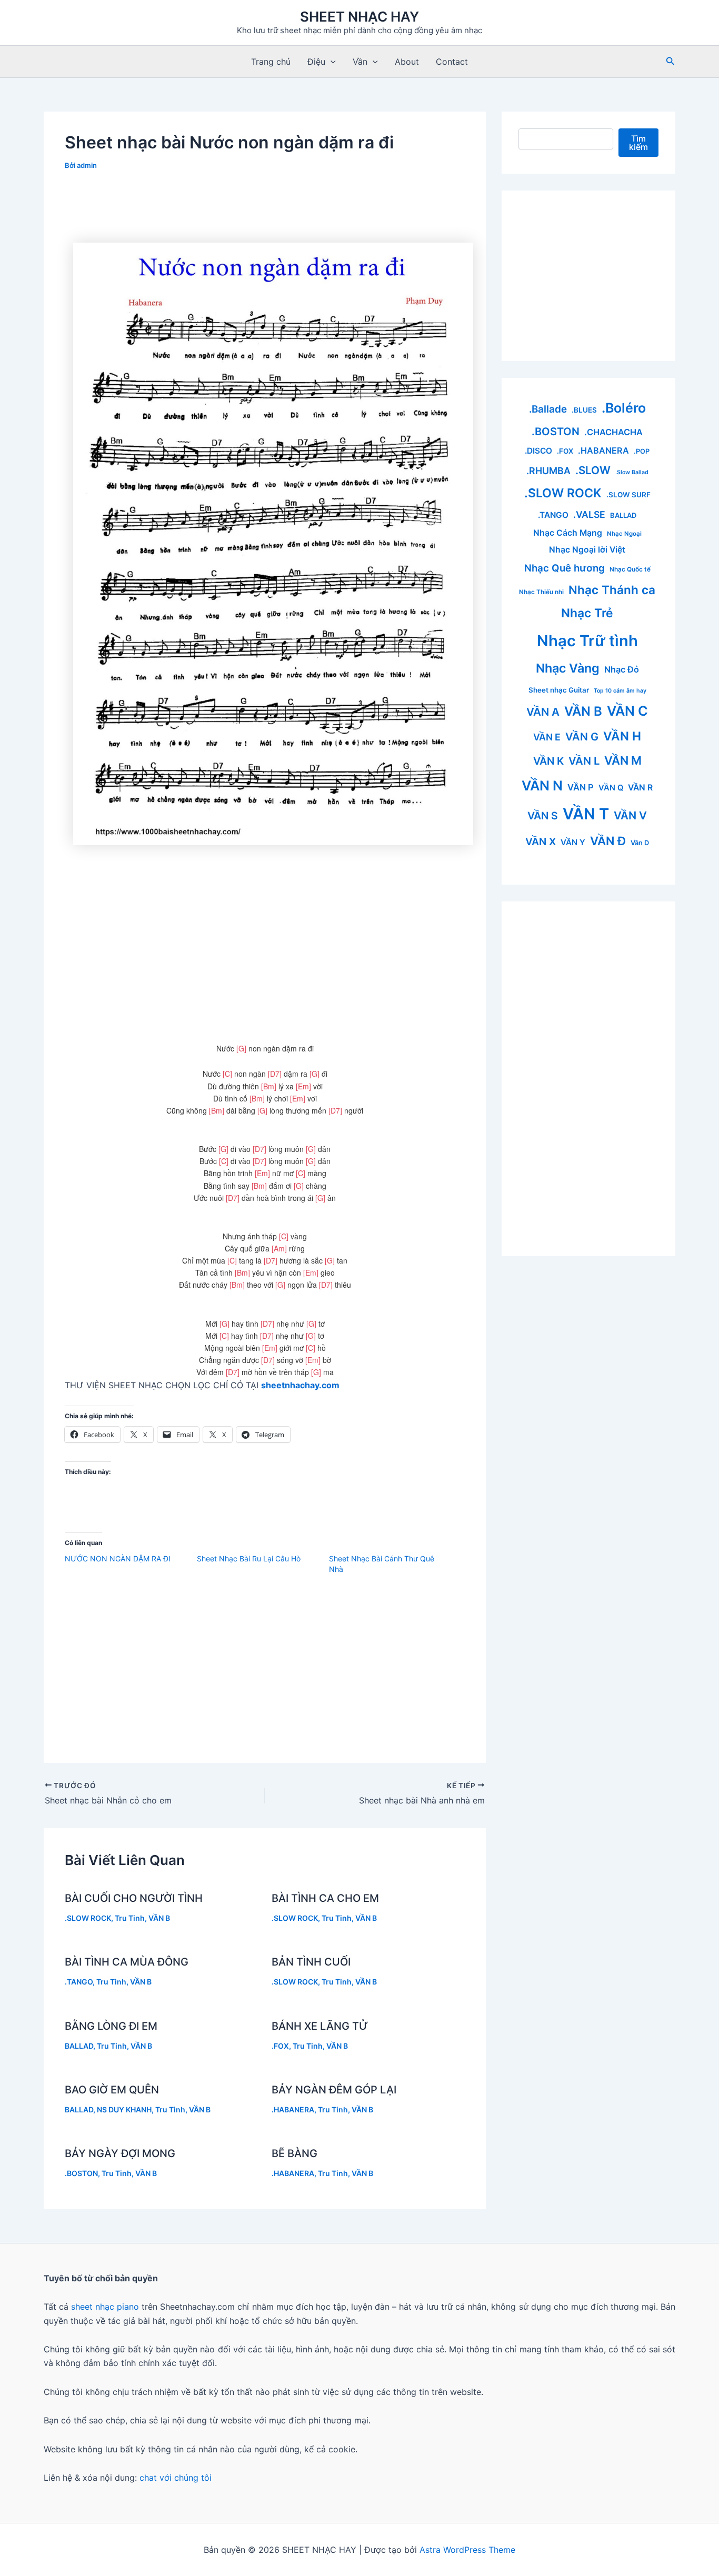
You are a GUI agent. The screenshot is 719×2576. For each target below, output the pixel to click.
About (407, 62)
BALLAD (79, 2046)
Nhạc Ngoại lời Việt (587, 550)
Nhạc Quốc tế (630, 569)
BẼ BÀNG (294, 2153)
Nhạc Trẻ (587, 613)
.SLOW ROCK (88, 1918)
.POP (642, 451)
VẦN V (630, 815)
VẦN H (622, 736)
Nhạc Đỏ (622, 669)
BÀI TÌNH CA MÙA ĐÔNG (127, 1962)
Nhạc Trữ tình (587, 641)
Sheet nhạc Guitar (559, 690)
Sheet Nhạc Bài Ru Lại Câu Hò (249, 1558)
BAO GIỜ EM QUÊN (112, 2090)
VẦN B (159, 1918)
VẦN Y (573, 842)
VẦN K (548, 761)
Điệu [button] (316, 62)
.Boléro (624, 408)
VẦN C (627, 711)
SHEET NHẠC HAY (359, 17)
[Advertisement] (265, 211)
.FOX (280, 2046)
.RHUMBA (548, 471)
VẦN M (623, 760)
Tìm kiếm (638, 143)
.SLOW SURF (628, 495)
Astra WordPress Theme (467, 2550)
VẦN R (640, 788)
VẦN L (584, 761)
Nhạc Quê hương (565, 568)
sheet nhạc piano (106, 2307)
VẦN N (542, 785)
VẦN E (547, 737)
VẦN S (543, 816)
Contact (452, 62)
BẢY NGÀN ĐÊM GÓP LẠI (334, 2090)
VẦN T (586, 814)
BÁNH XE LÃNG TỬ (320, 2026)
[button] (331, 62)
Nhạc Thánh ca (612, 590)
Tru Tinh (130, 1918)
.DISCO (538, 451)
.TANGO (79, 1982)
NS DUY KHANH (124, 2109)
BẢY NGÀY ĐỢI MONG (120, 2153)
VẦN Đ (608, 841)
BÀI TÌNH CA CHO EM (325, 1898)
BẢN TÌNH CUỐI (311, 1962)
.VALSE (589, 514)
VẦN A (543, 712)
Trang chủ (271, 62)
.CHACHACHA (613, 432)
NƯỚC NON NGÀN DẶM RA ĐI (118, 1558)
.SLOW (593, 470)
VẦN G (582, 737)
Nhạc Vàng (568, 668)
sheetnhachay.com (300, 1385)
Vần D (640, 843)
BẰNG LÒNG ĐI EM (111, 2026)
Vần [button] (360, 62)
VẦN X (541, 841)
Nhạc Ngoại (624, 534)
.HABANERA (293, 2109)
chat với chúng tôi (176, 2478)
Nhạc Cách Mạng (568, 533)
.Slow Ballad (632, 472)
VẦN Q (611, 788)
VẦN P (581, 787)
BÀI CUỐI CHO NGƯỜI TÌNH (134, 1898)
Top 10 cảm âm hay (620, 691)
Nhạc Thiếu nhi (541, 592)
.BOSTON (81, 2173)
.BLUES (584, 410)
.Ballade (548, 409)
